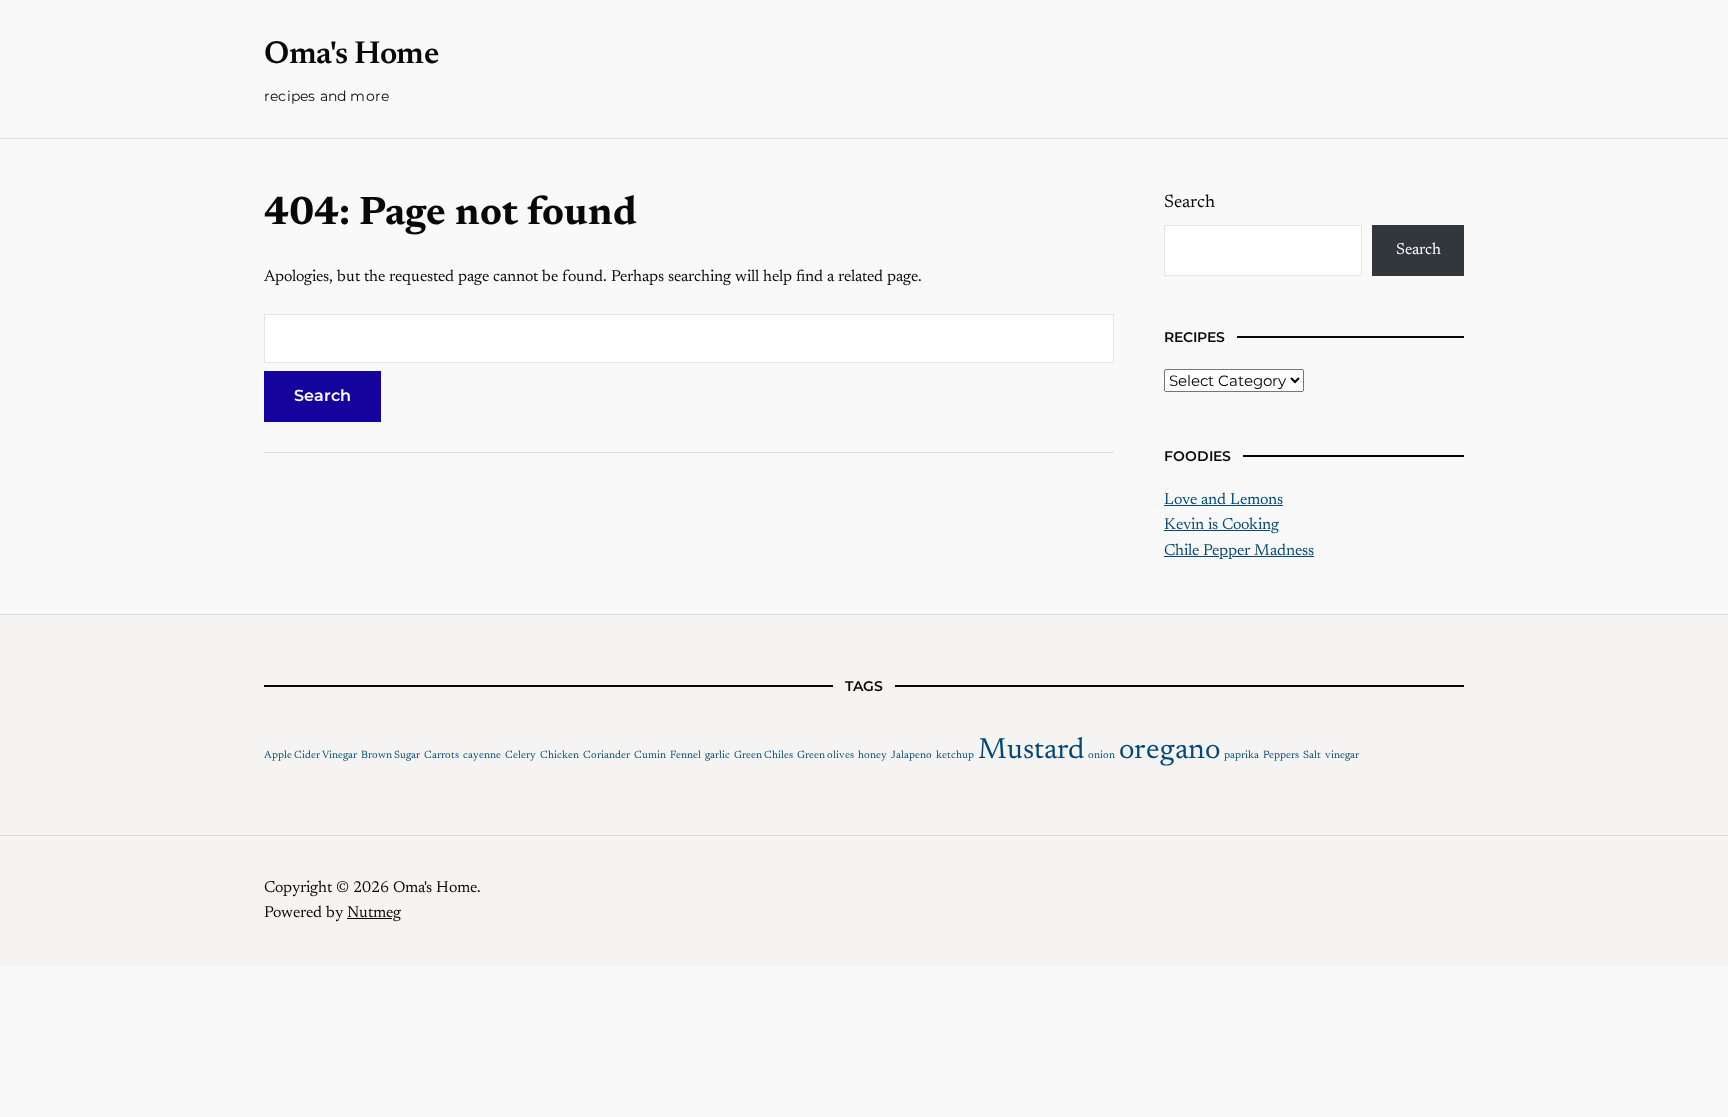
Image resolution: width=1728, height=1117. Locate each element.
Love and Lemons (1223, 500)
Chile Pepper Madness (1239, 551)
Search (1189, 203)
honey (872, 755)
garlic (717, 755)
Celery (520, 755)
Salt (1312, 755)
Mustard (1031, 751)
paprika (1241, 755)
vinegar (1342, 755)
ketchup (955, 755)
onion (1101, 755)
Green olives (825, 755)
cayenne (482, 755)
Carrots (441, 755)
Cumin (650, 755)
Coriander (606, 755)
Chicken (559, 755)
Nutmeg (374, 913)
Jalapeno (911, 755)
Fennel (685, 755)
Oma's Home (351, 55)
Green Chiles (763, 755)
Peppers (1281, 755)
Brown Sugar (390, 755)
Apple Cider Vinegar (310, 755)
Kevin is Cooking (1221, 525)
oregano (1169, 751)
